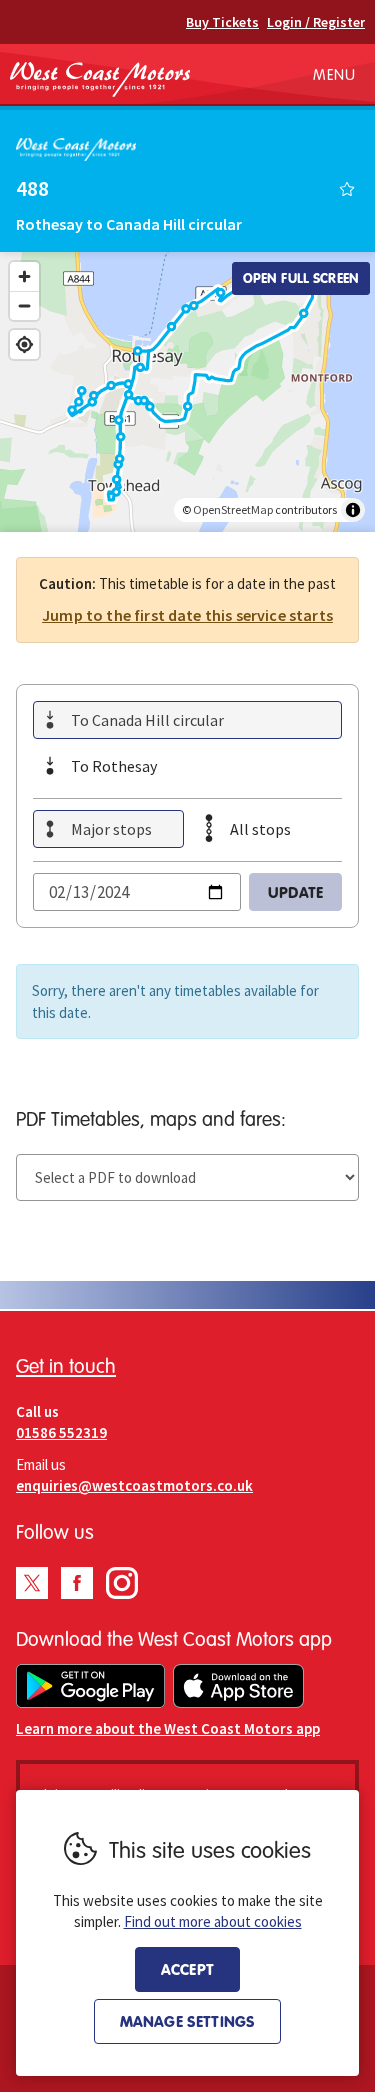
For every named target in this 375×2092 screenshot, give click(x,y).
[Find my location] (24, 344)
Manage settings (187, 2021)
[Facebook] (77, 1583)
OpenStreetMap (233, 509)
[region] (187, 392)
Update (295, 892)
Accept (187, 1969)
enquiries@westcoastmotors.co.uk (134, 1485)
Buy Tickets (222, 22)
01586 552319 (61, 1432)
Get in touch (66, 1365)
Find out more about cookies (213, 1921)
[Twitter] (32, 1583)
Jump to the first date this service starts (187, 615)
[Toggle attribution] (353, 510)
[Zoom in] (24, 276)
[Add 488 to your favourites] (347, 189)
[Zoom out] (24, 305)
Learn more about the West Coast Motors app (168, 1728)
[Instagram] (122, 1583)
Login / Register (316, 22)
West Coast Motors (100, 79)
